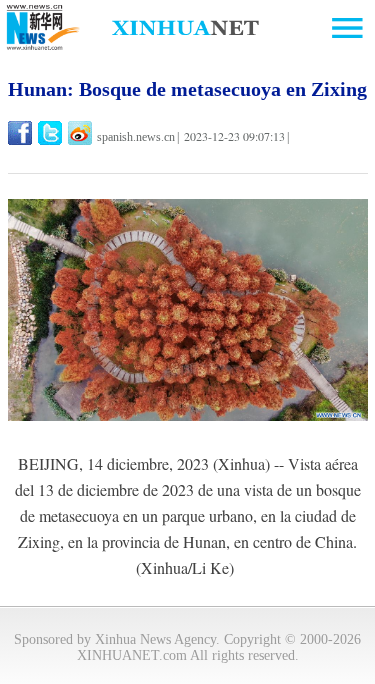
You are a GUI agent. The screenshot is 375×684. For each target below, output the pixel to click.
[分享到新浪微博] (81, 133)
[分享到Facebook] (21, 133)
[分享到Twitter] (51, 133)
